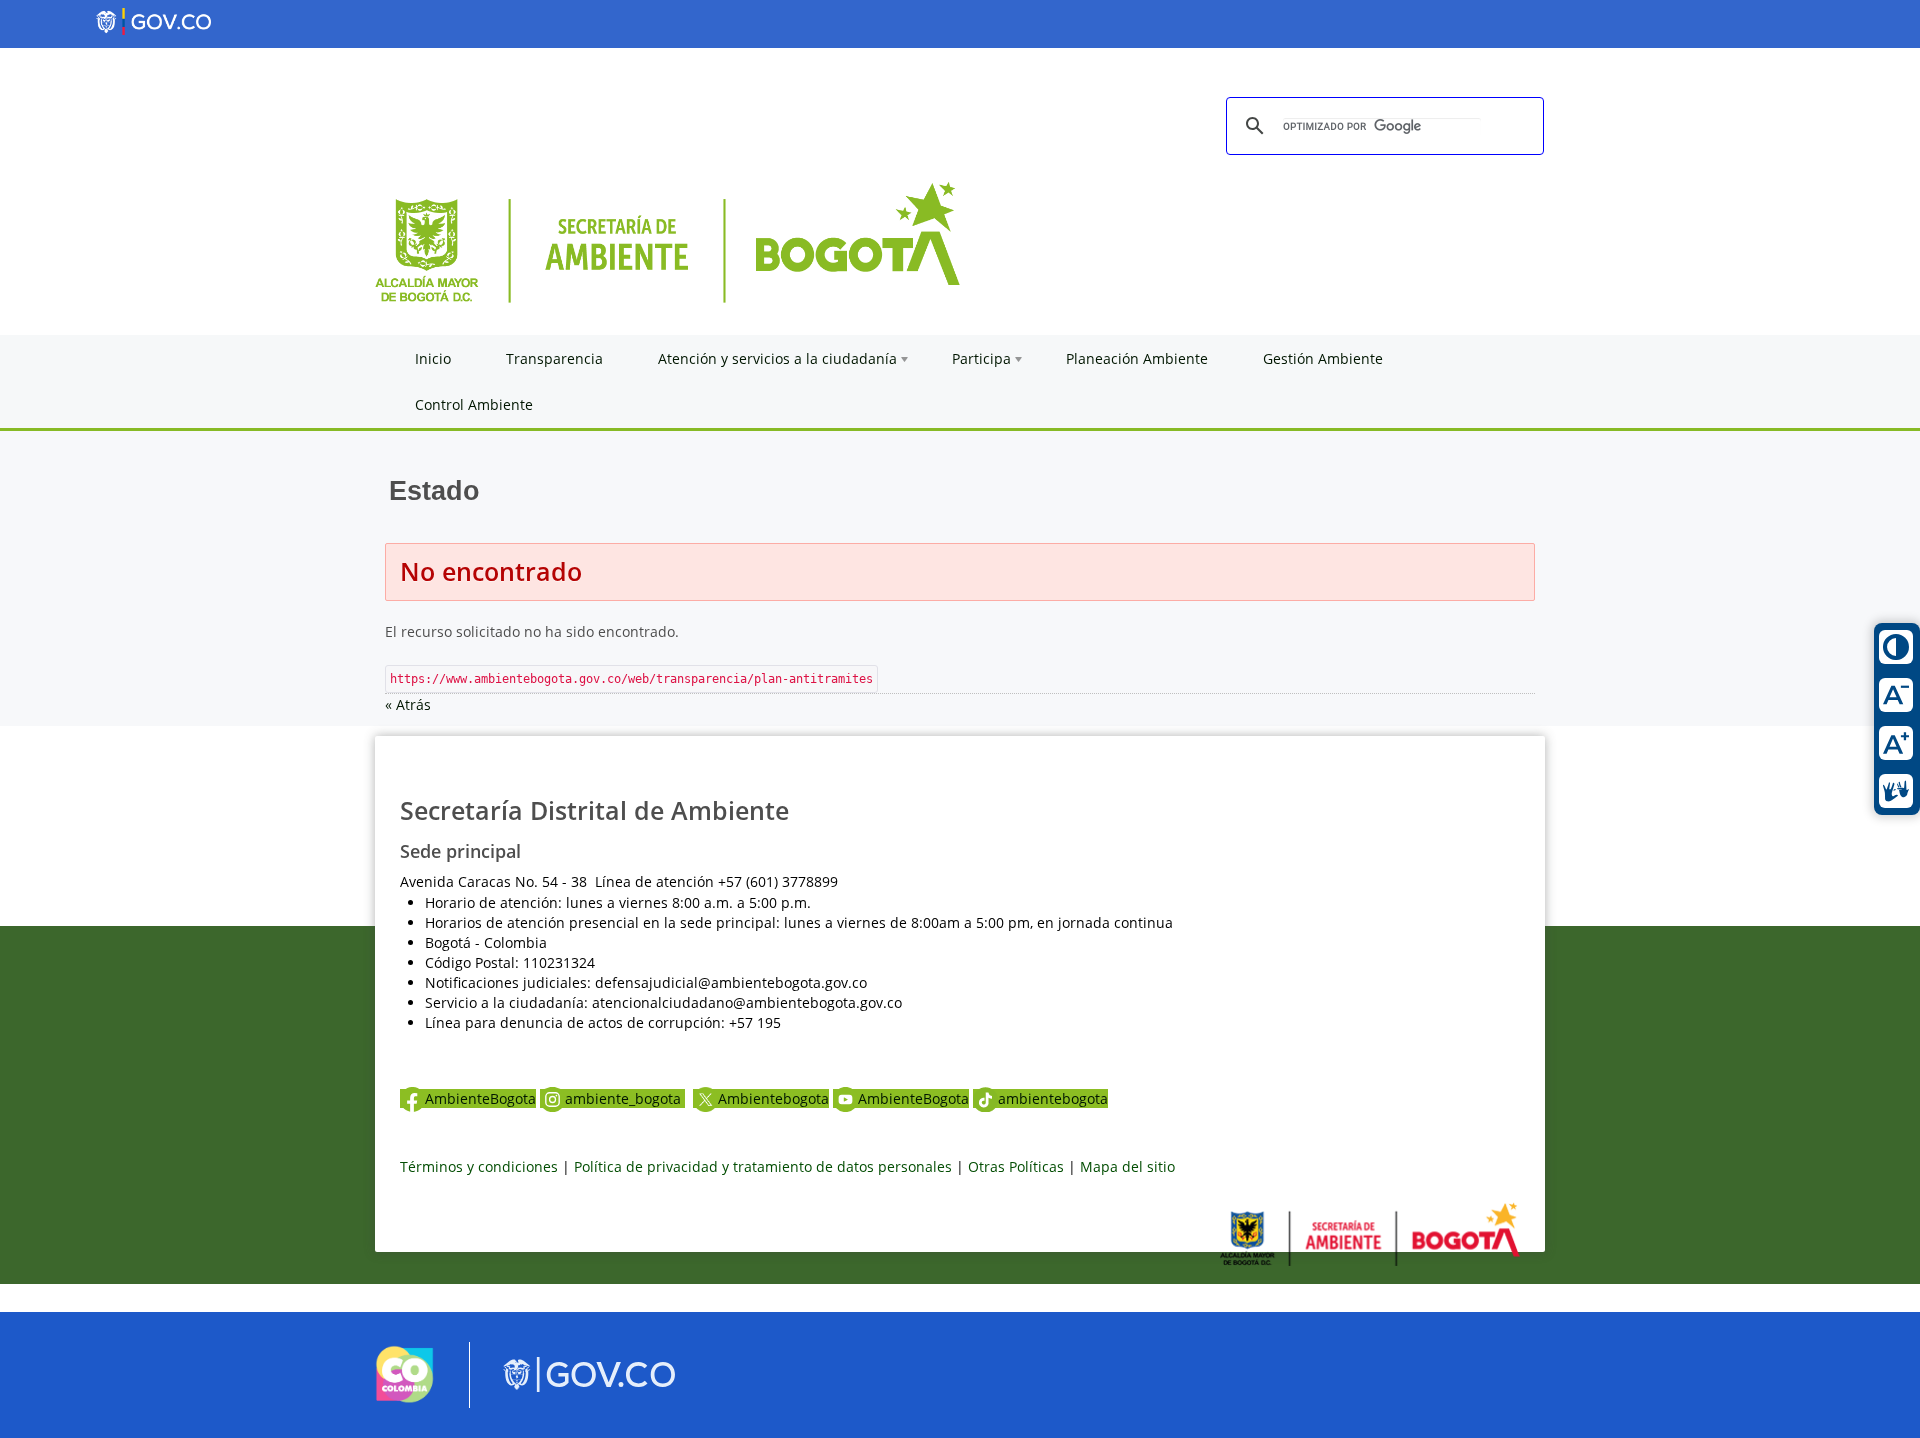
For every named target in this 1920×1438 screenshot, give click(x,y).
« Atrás (408, 704)
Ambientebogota (773, 1098)
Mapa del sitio (1127, 1166)
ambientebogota (1053, 1098)
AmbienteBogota (480, 1098)
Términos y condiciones (479, 1166)
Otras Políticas (1016, 1166)
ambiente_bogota (625, 1098)
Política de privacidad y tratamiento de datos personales (763, 1166)
